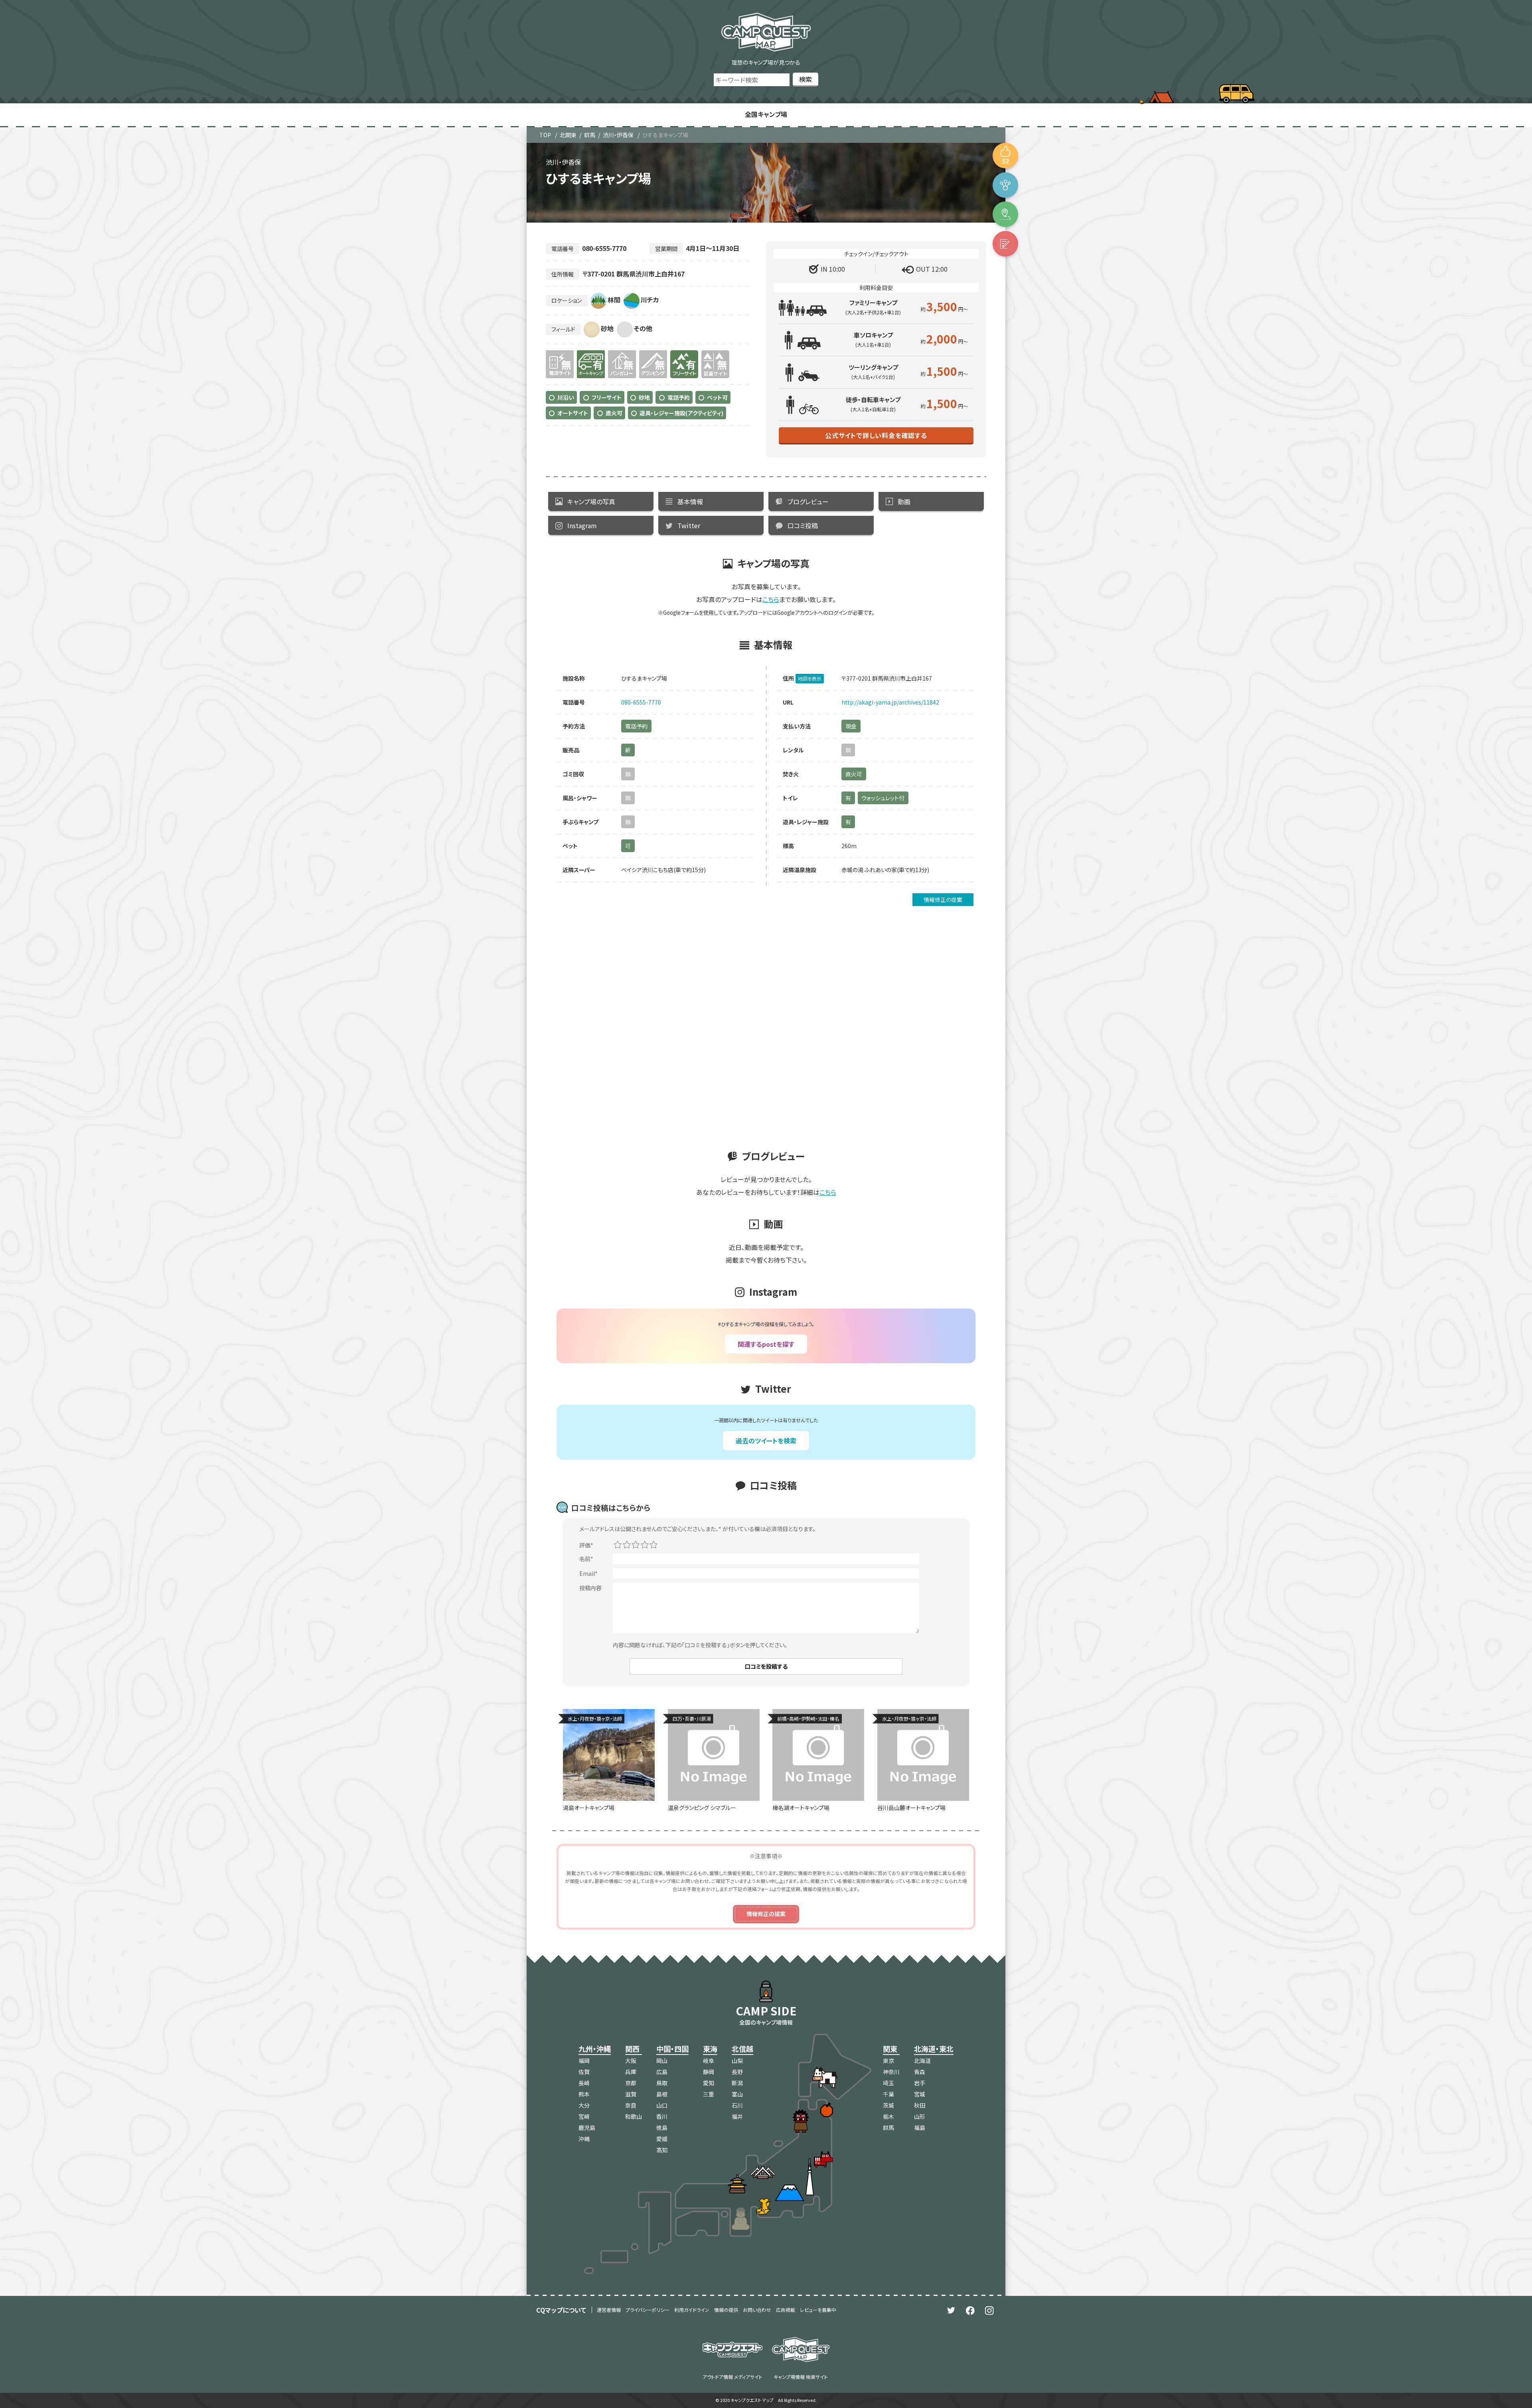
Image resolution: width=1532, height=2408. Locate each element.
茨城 (888, 2105)
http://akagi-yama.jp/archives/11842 (890, 702)
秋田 (920, 2105)
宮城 (920, 2094)
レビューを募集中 (818, 2310)
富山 (737, 2094)
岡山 (662, 2061)
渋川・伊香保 (618, 135)
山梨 (737, 2061)
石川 (737, 2105)
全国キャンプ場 (766, 114)
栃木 (888, 2116)
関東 (890, 2049)
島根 (662, 2094)
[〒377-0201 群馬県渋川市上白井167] (1005, 214)
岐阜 (709, 2061)
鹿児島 (587, 2128)
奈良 (631, 2105)
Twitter (689, 525)
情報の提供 (726, 2310)
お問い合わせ (757, 2310)
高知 (662, 2150)
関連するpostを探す (766, 1344)
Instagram (582, 525)
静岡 (709, 2072)
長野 (737, 2072)
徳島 (662, 2128)
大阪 (631, 2061)
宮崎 (584, 2116)
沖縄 (584, 2139)
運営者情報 (609, 2310)
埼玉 (888, 2083)
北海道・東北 (934, 2049)
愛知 (709, 2083)
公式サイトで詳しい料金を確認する (876, 435)
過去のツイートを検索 (766, 1441)
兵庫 (631, 2072)
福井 (737, 2116)
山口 (662, 2105)
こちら (771, 599)
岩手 (920, 2083)
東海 (710, 2049)
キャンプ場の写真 (591, 501)
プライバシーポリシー (648, 2310)
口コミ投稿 (803, 525)
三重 (709, 2094)
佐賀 (584, 2072)
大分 (584, 2105)
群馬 (590, 135)
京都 (631, 2083)
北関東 (568, 135)
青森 (920, 2072)
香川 (662, 2116)
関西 (632, 2049)
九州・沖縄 (595, 2049)
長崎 (584, 2083)
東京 (888, 2061)
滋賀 (631, 2094)
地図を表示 (810, 678)
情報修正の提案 (943, 900)
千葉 (888, 2094)
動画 (904, 501)
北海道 (922, 2061)
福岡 (584, 2061)
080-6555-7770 (641, 702)
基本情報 (690, 501)
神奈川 (891, 2072)
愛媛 (662, 2139)
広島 (662, 2072)
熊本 (584, 2094)
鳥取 (662, 2083)
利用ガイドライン (692, 2310)
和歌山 (634, 2116)
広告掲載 (786, 2310)
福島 (920, 2128)
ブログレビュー (808, 501)
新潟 (737, 2083)
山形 (920, 2116)
